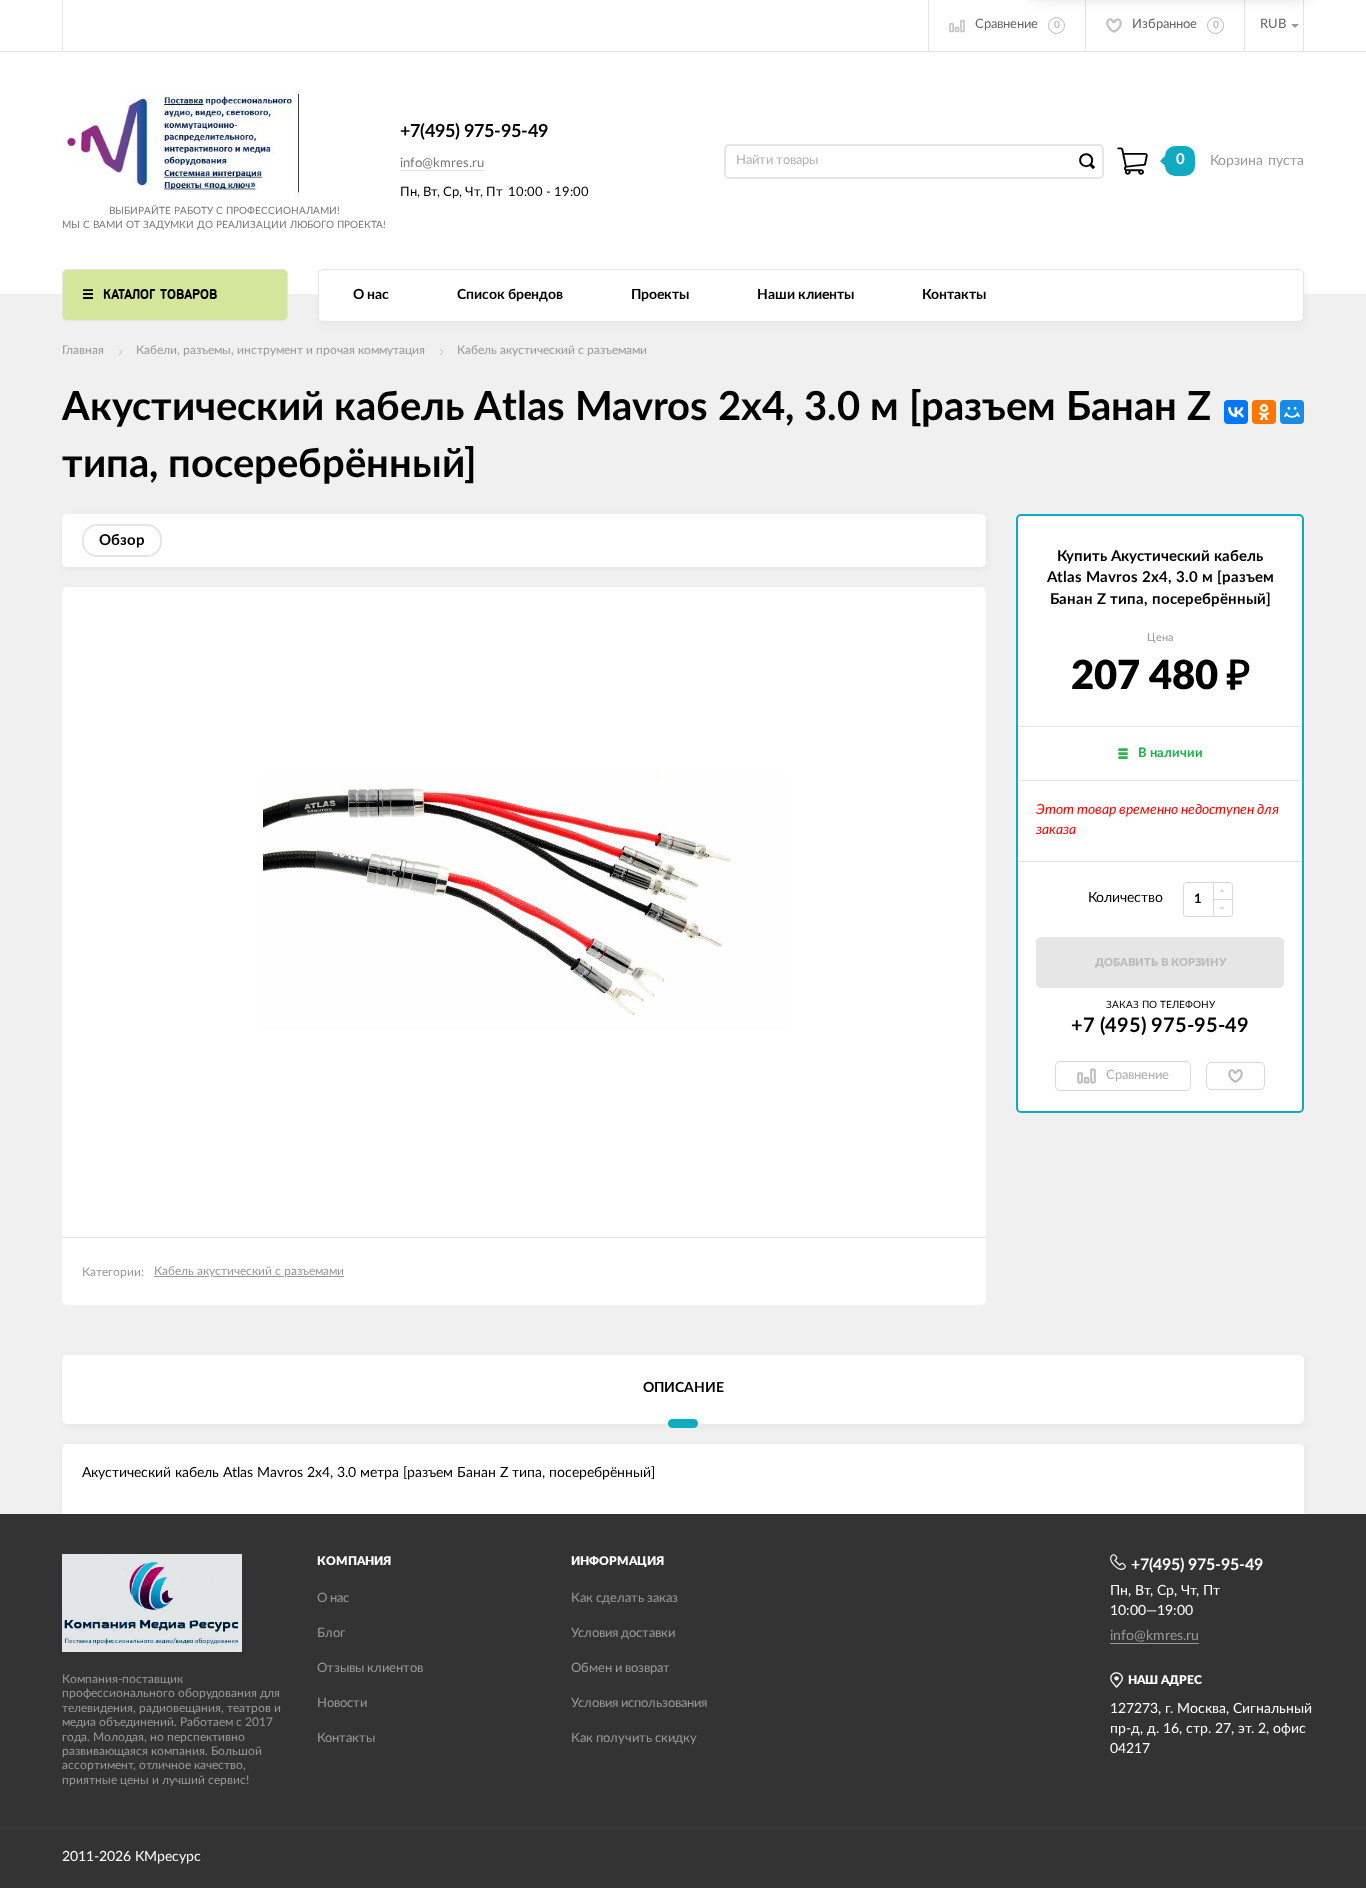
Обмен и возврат (620, 1668)
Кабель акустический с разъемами (552, 350)
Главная (83, 350)
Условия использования (639, 1703)
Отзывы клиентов (370, 1668)
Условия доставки (623, 1633)
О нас (371, 295)
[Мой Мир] (1292, 412)
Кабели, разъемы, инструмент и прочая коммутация (280, 350)
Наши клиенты (805, 295)
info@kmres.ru (442, 163)
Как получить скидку (634, 1738)
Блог (331, 1633)
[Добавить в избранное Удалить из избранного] (1235, 1076)
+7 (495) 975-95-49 (1160, 1026)
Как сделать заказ (624, 1598)
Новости (342, 1703)
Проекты (660, 295)
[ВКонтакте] (1236, 412)
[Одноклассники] (1264, 412)
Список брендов (510, 295)
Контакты (954, 295)
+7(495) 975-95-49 (474, 132)
